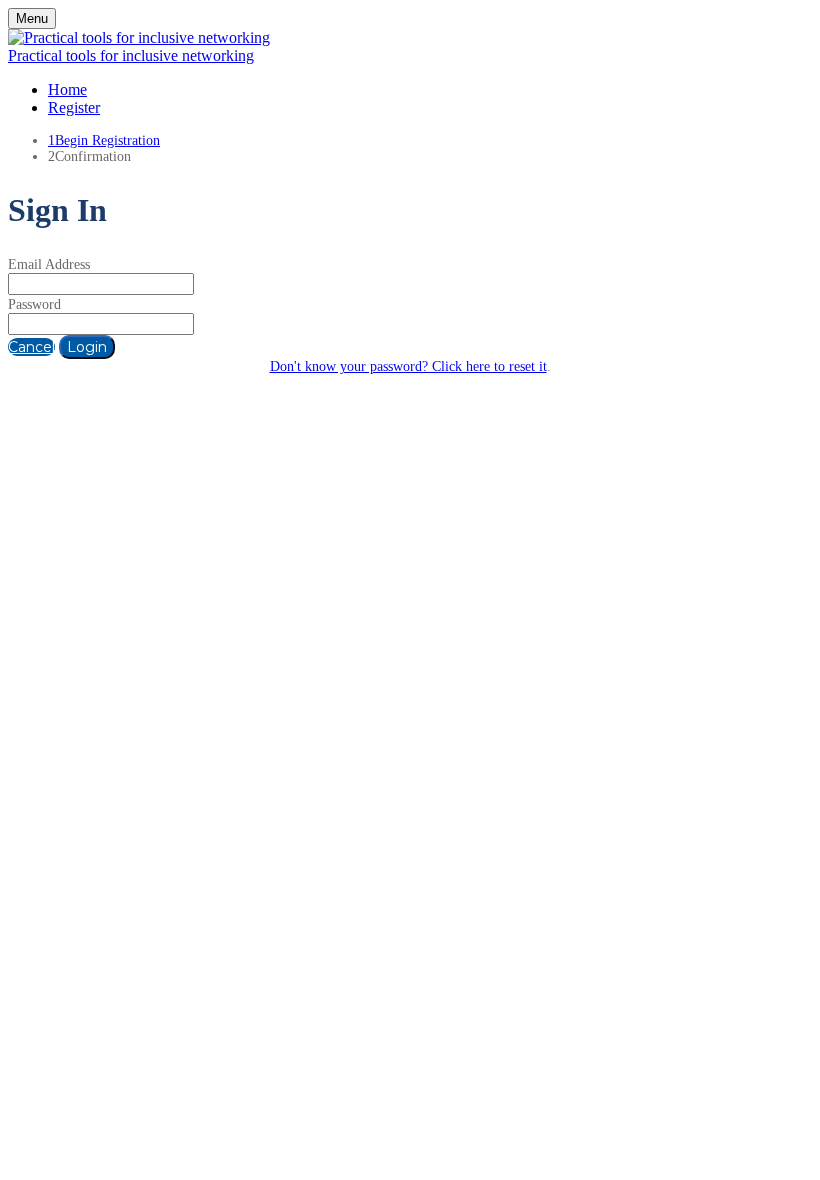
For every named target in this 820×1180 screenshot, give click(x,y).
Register (74, 107)
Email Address (49, 264)
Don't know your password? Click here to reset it (408, 366)
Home (67, 89)
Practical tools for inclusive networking (131, 55)
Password (34, 304)
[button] (31, 347)
